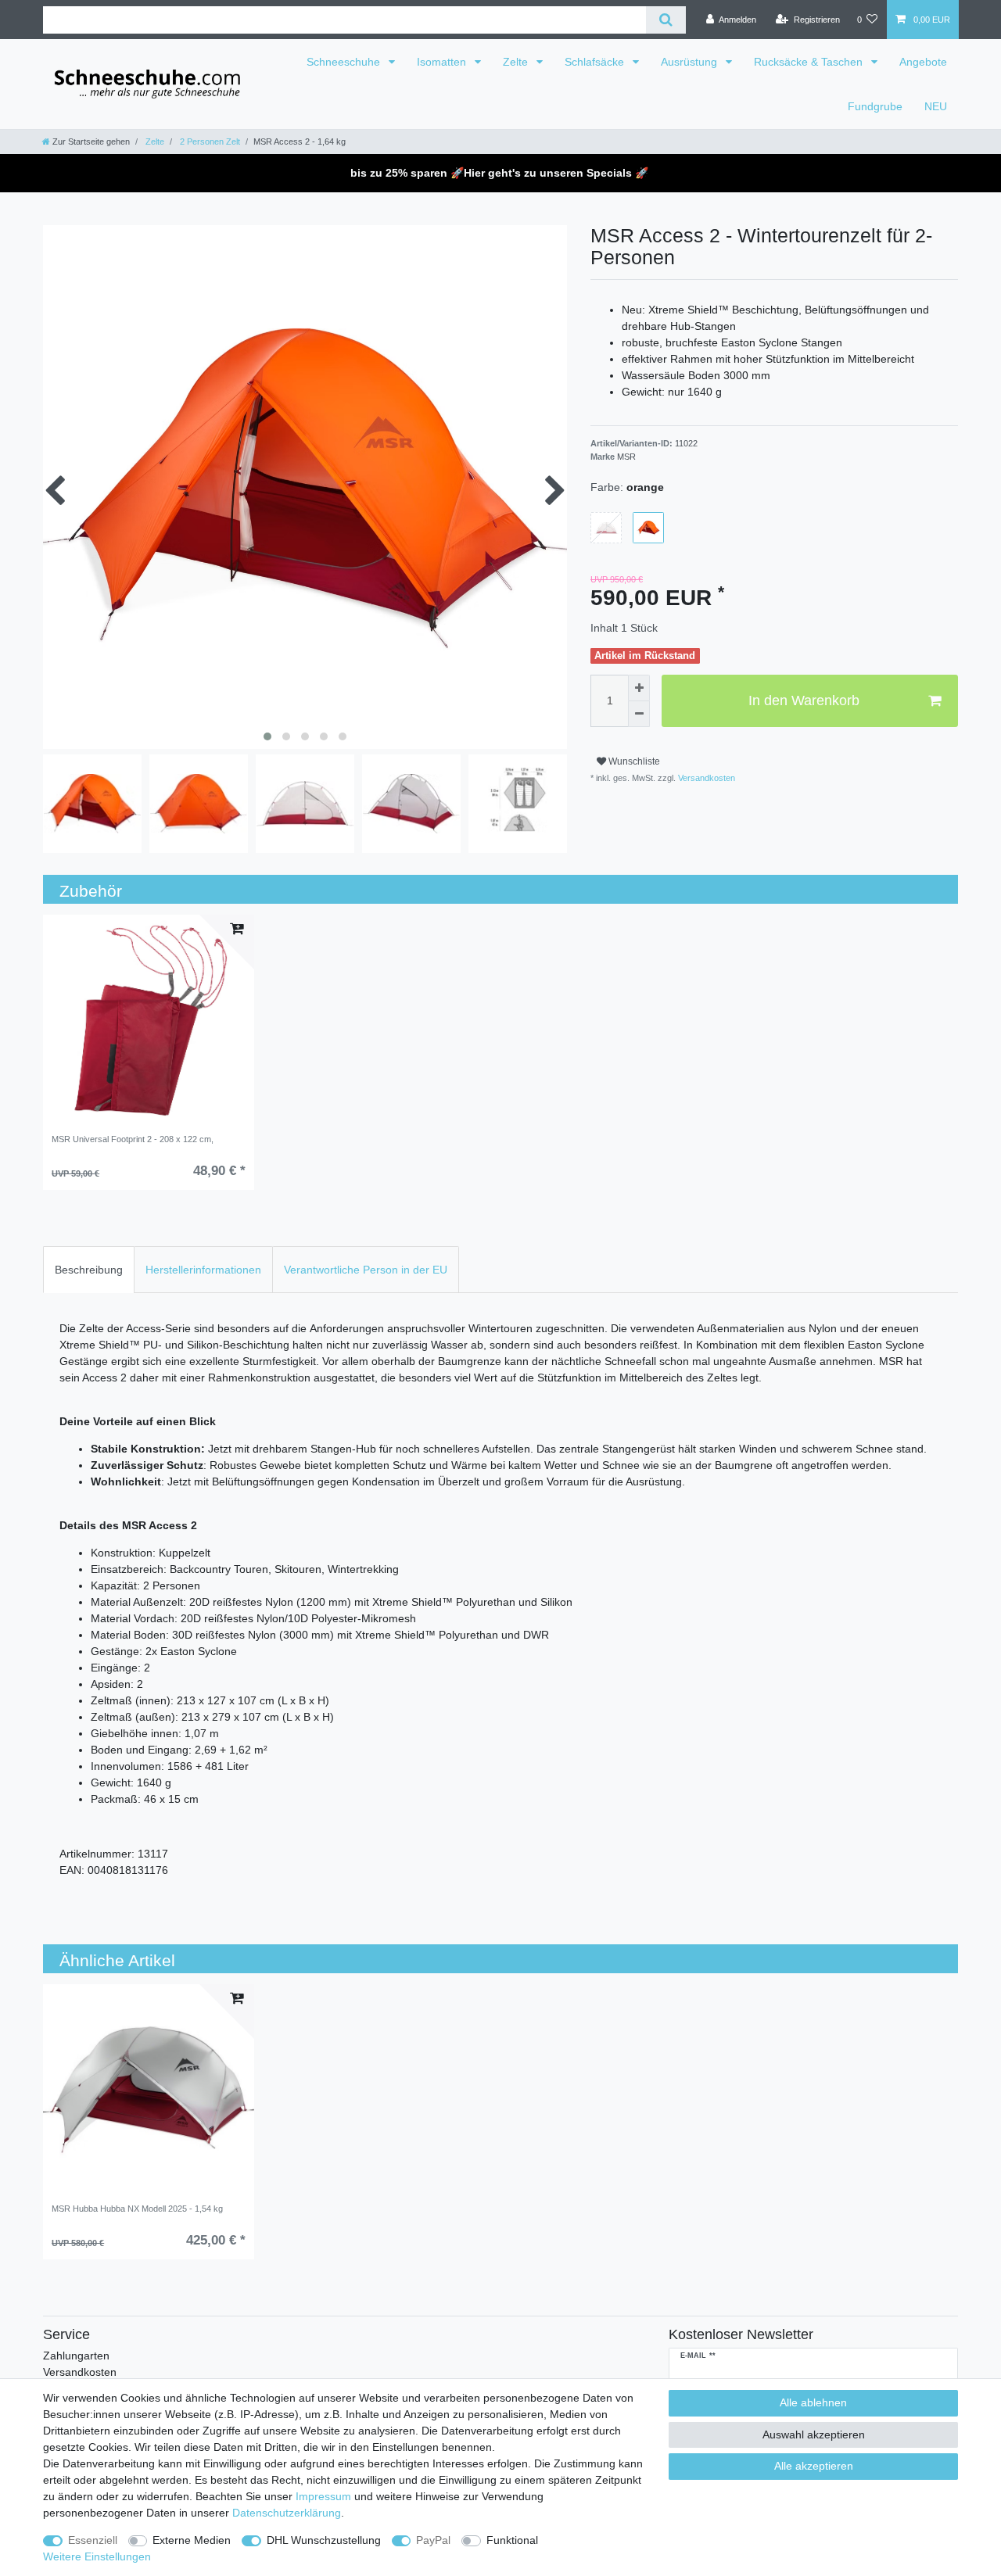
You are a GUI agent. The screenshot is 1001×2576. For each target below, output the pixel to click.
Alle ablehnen (813, 2402)
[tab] (89, 1269)
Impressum (323, 2496)
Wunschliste (633, 761)
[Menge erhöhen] (639, 688)
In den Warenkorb (804, 700)
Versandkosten (705, 778)
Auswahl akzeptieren (814, 2434)
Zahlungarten (76, 2356)
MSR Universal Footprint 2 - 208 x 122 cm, (133, 1139)
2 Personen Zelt (209, 142)
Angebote (923, 62)
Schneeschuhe (345, 62)
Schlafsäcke (596, 62)
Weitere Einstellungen (97, 2556)
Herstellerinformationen (203, 1270)
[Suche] (666, 20)
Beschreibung (89, 1270)
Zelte (517, 62)
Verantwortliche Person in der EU (366, 1270)
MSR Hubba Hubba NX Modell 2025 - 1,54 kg (137, 2209)
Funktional (512, 2540)
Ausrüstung (691, 62)
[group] (149, 1020)
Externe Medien (192, 2540)
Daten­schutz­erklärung (287, 2513)
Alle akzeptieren (814, 2466)
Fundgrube (875, 106)
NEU (936, 106)
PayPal (433, 2540)
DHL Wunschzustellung (324, 2540)
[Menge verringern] (639, 715)
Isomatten (443, 62)
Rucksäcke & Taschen (810, 62)
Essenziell (93, 2540)
